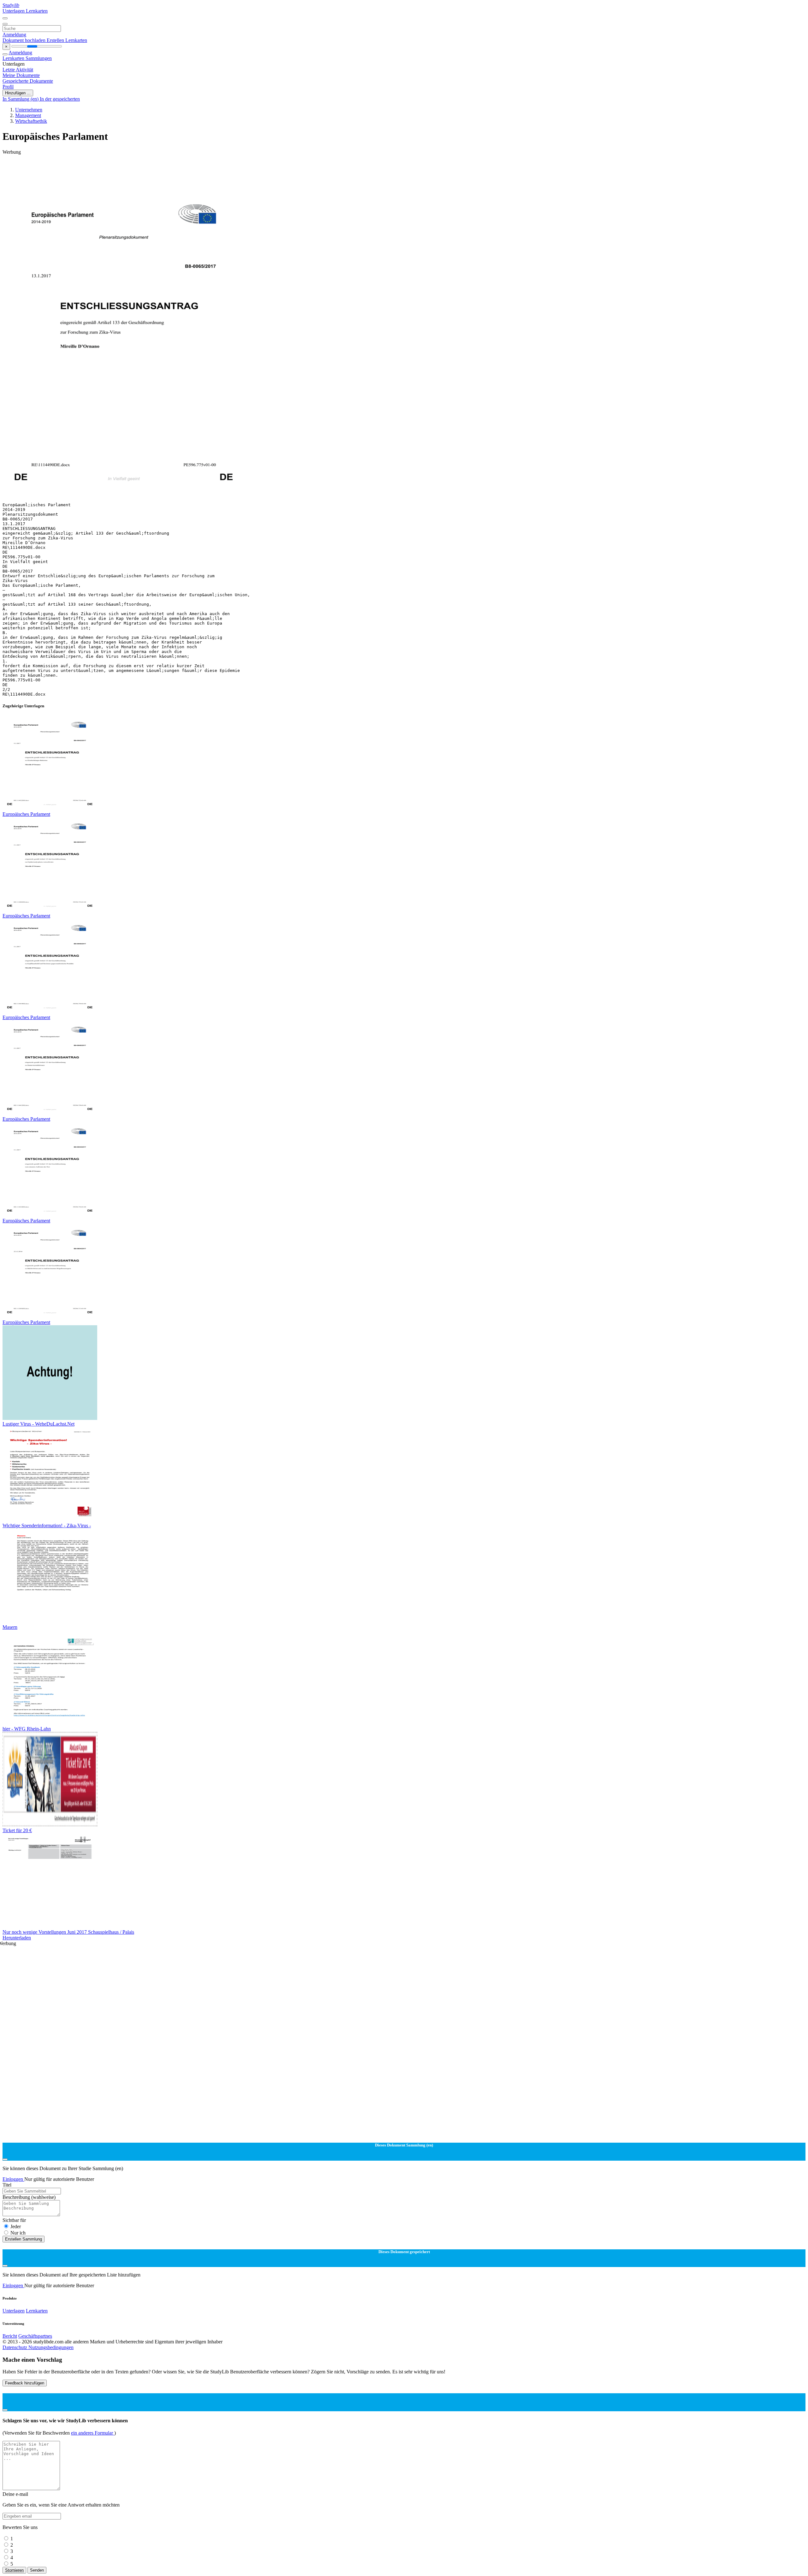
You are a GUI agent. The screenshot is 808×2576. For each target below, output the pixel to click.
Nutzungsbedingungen (51, 2347)
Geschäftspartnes (35, 2336)
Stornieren (14, 2570)
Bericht (10, 2336)
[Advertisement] (192, 169)
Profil (8, 87)
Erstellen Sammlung (24, 2239)
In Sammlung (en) (21, 99)
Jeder (16, 2226)
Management (28, 115)
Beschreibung (29, 2197)
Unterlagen (14, 11)
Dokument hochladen (25, 40)
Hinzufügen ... (18, 93)
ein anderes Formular (93, 2433)
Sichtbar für (14, 2220)
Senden (37, 2570)
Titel (7, 2185)
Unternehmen (29, 110)
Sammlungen (39, 58)
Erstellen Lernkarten (67, 40)
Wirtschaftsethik (31, 121)
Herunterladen (17, 1938)
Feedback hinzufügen (25, 2383)
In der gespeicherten (60, 99)
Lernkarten (37, 11)
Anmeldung (14, 35)
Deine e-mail (15, 2494)
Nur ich (18, 2233)
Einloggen (13, 2179)
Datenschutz (15, 2347)
